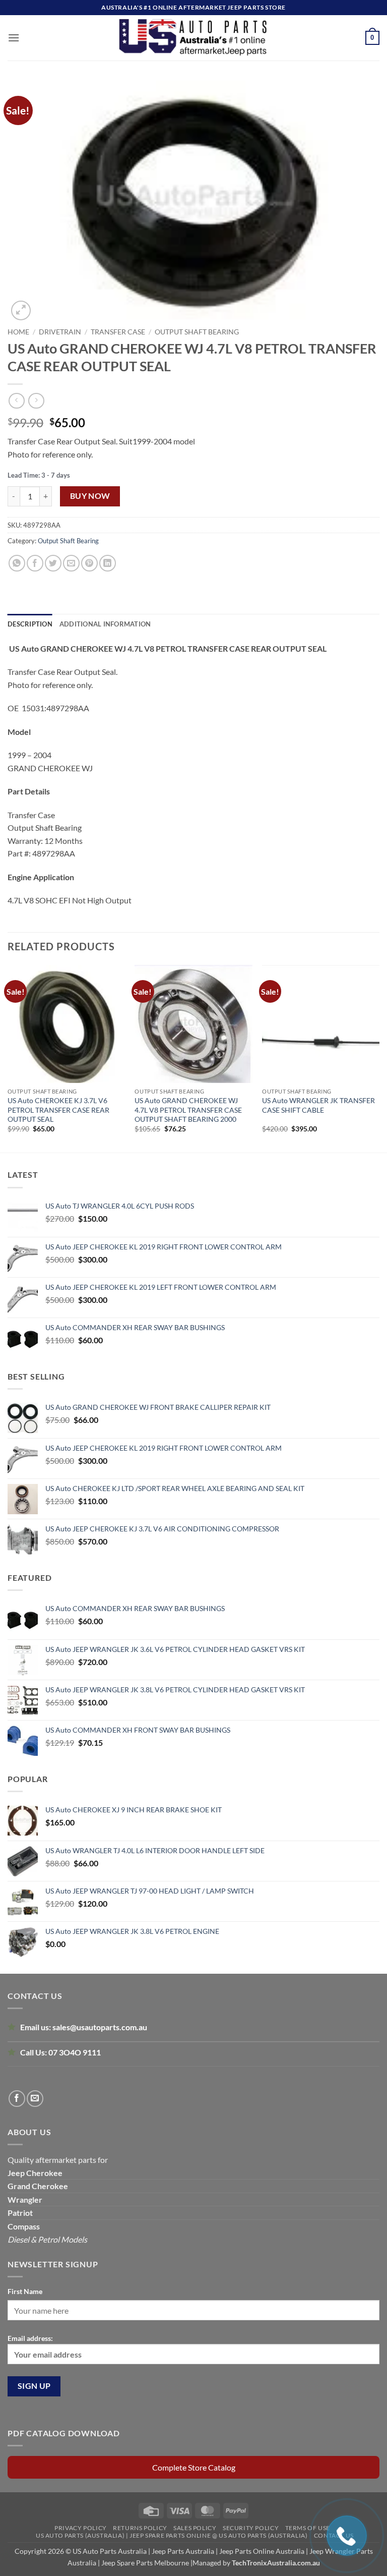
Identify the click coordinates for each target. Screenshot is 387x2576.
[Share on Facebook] (35, 563)
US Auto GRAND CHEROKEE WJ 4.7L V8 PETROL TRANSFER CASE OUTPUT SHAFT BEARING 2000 (188, 1109)
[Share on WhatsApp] (17, 563)
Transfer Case (118, 332)
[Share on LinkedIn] (108, 563)
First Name (25, 2291)
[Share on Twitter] (53, 563)
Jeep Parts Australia (184, 2551)
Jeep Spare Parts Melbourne (144, 2563)
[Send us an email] (35, 2099)
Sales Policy (195, 2528)
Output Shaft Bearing (197, 332)
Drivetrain (60, 332)
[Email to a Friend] (71, 563)
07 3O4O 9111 (75, 2052)
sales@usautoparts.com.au (100, 2027)
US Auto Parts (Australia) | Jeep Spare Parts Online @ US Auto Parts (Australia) (172, 2535)
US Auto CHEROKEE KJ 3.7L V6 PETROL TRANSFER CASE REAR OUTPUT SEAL (58, 1109)
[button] (14, 38)
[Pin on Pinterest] (89, 563)
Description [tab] (30, 624)
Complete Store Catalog (194, 2467)
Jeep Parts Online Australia (262, 2551)
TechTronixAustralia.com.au (276, 2563)
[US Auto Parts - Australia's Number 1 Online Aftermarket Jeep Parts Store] (194, 38)
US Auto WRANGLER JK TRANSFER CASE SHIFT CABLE (318, 1105)
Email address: (30, 2338)
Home (18, 332)
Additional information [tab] (105, 624)
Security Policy (251, 2528)
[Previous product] (36, 401)
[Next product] (16, 401)
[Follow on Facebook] (17, 2099)
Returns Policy (140, 2528)
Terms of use (308, 2528)
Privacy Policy (81, 2528)
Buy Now (90, 496)
